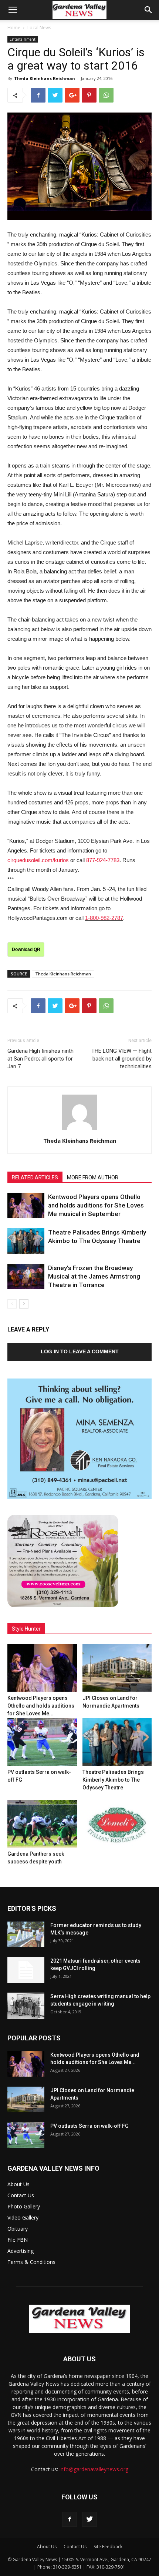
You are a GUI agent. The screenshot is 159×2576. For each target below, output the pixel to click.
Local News (39, 28)
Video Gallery (23, 2217)
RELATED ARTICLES (35, 1178)
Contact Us (21, 2195)
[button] (149, 10)
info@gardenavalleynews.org (94, 2469)
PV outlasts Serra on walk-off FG (89, 2126)
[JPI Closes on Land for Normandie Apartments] (117, 1668)
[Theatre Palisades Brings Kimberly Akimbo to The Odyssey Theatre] (26, 1241)
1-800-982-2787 (104, 918)
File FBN (18, 2240)
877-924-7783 (103, 860)
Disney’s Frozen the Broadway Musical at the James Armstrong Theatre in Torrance (94, 1276)
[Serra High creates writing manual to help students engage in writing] (26, 2006)
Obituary (18, 2229)
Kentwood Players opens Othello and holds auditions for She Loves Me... (41, 1706)
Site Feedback (108, 2547)
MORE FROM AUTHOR (93, 1178)
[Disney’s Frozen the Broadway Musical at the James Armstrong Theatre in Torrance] (26, 1277)
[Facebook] (70, 2519)
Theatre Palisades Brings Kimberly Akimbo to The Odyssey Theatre (113, 1780)
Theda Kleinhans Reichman (45, 78)
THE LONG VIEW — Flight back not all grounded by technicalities (121, 1059)
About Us (18, 2184)
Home (14, 28)
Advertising (21, 2251)
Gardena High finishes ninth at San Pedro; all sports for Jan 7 (40, 1059)
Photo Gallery (24, 2206)
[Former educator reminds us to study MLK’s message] (26, 1934)
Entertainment (23, 39)
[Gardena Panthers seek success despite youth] (42, 1824)
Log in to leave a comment (80, 1351)
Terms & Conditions (31, 2262)
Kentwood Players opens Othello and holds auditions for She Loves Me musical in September (96, 1205)
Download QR (26, 949)
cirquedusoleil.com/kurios (38, 860)
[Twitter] (89, 2519)
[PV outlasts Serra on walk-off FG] (42, 1742)
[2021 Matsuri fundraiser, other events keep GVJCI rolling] (26, 1970)
